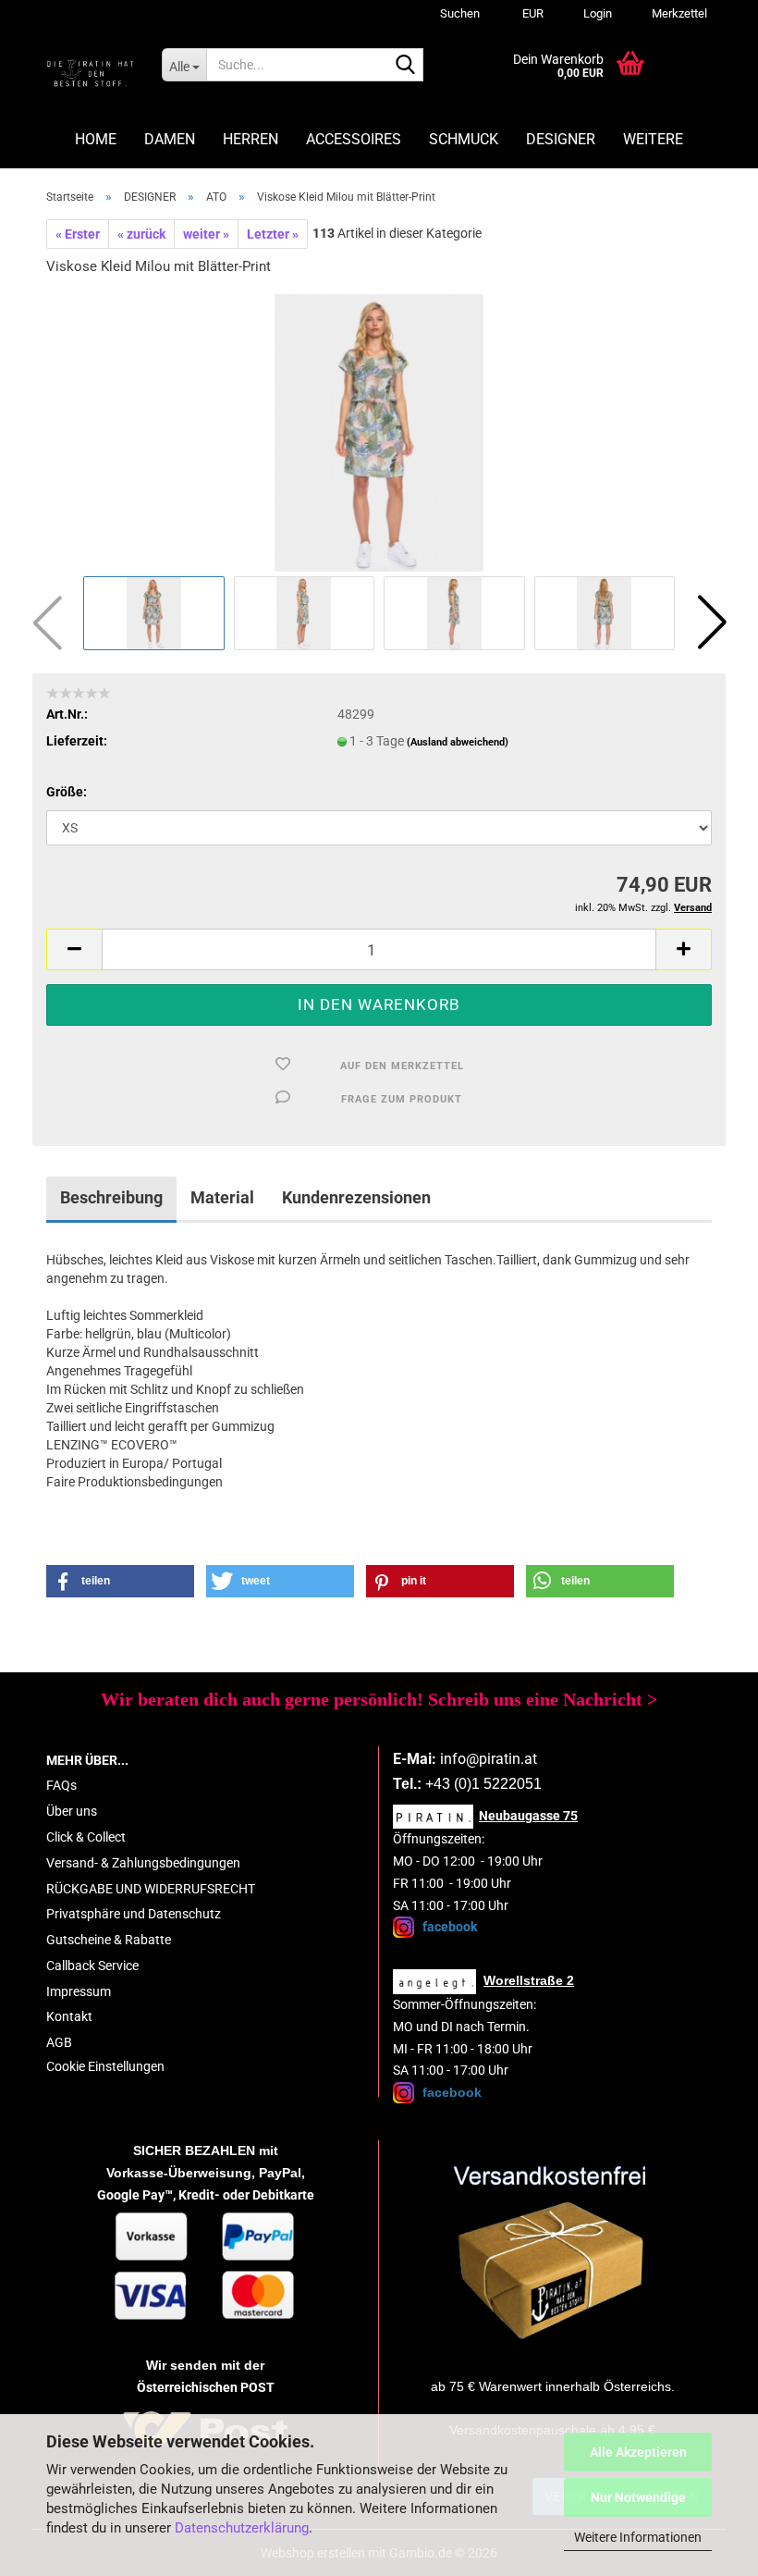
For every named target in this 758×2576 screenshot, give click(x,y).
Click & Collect (86, 1837)
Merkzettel (678, 13)
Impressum (79, 1991)
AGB (59, 2042)
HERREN (251, 139)
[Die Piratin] (90, 74)
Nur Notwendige (638, 2497)
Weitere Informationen (638, 2537)
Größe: (67, 792)
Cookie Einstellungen (105, 2066)
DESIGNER (561, 139)
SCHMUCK (464, 139)
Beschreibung (111, 1197)
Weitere (653, 139)
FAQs (61, 1785)
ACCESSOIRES (354, 139)
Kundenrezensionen (356, 1197)
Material (222, 1197)
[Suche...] (406, 66)
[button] (530, 14)
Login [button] (596, 13)
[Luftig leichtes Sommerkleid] (379, 431)
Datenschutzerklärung (242, 2528)
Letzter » (273, 234)
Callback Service (92, 1966)
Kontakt (69, 2016)
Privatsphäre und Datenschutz (134, 1914)
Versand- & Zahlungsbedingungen (143, 1863)
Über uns (72, 1811)
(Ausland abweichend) (458, 742)
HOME (96, 139)
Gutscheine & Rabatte (109, 1940)
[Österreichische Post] (553, 2253)
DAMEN (170, 139)
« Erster (78, 234)
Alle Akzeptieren (638, 2452)
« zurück (141, 234)
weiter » (206, 234)
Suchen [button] (460, 13)
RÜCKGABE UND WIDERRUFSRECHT (151, 1889)
